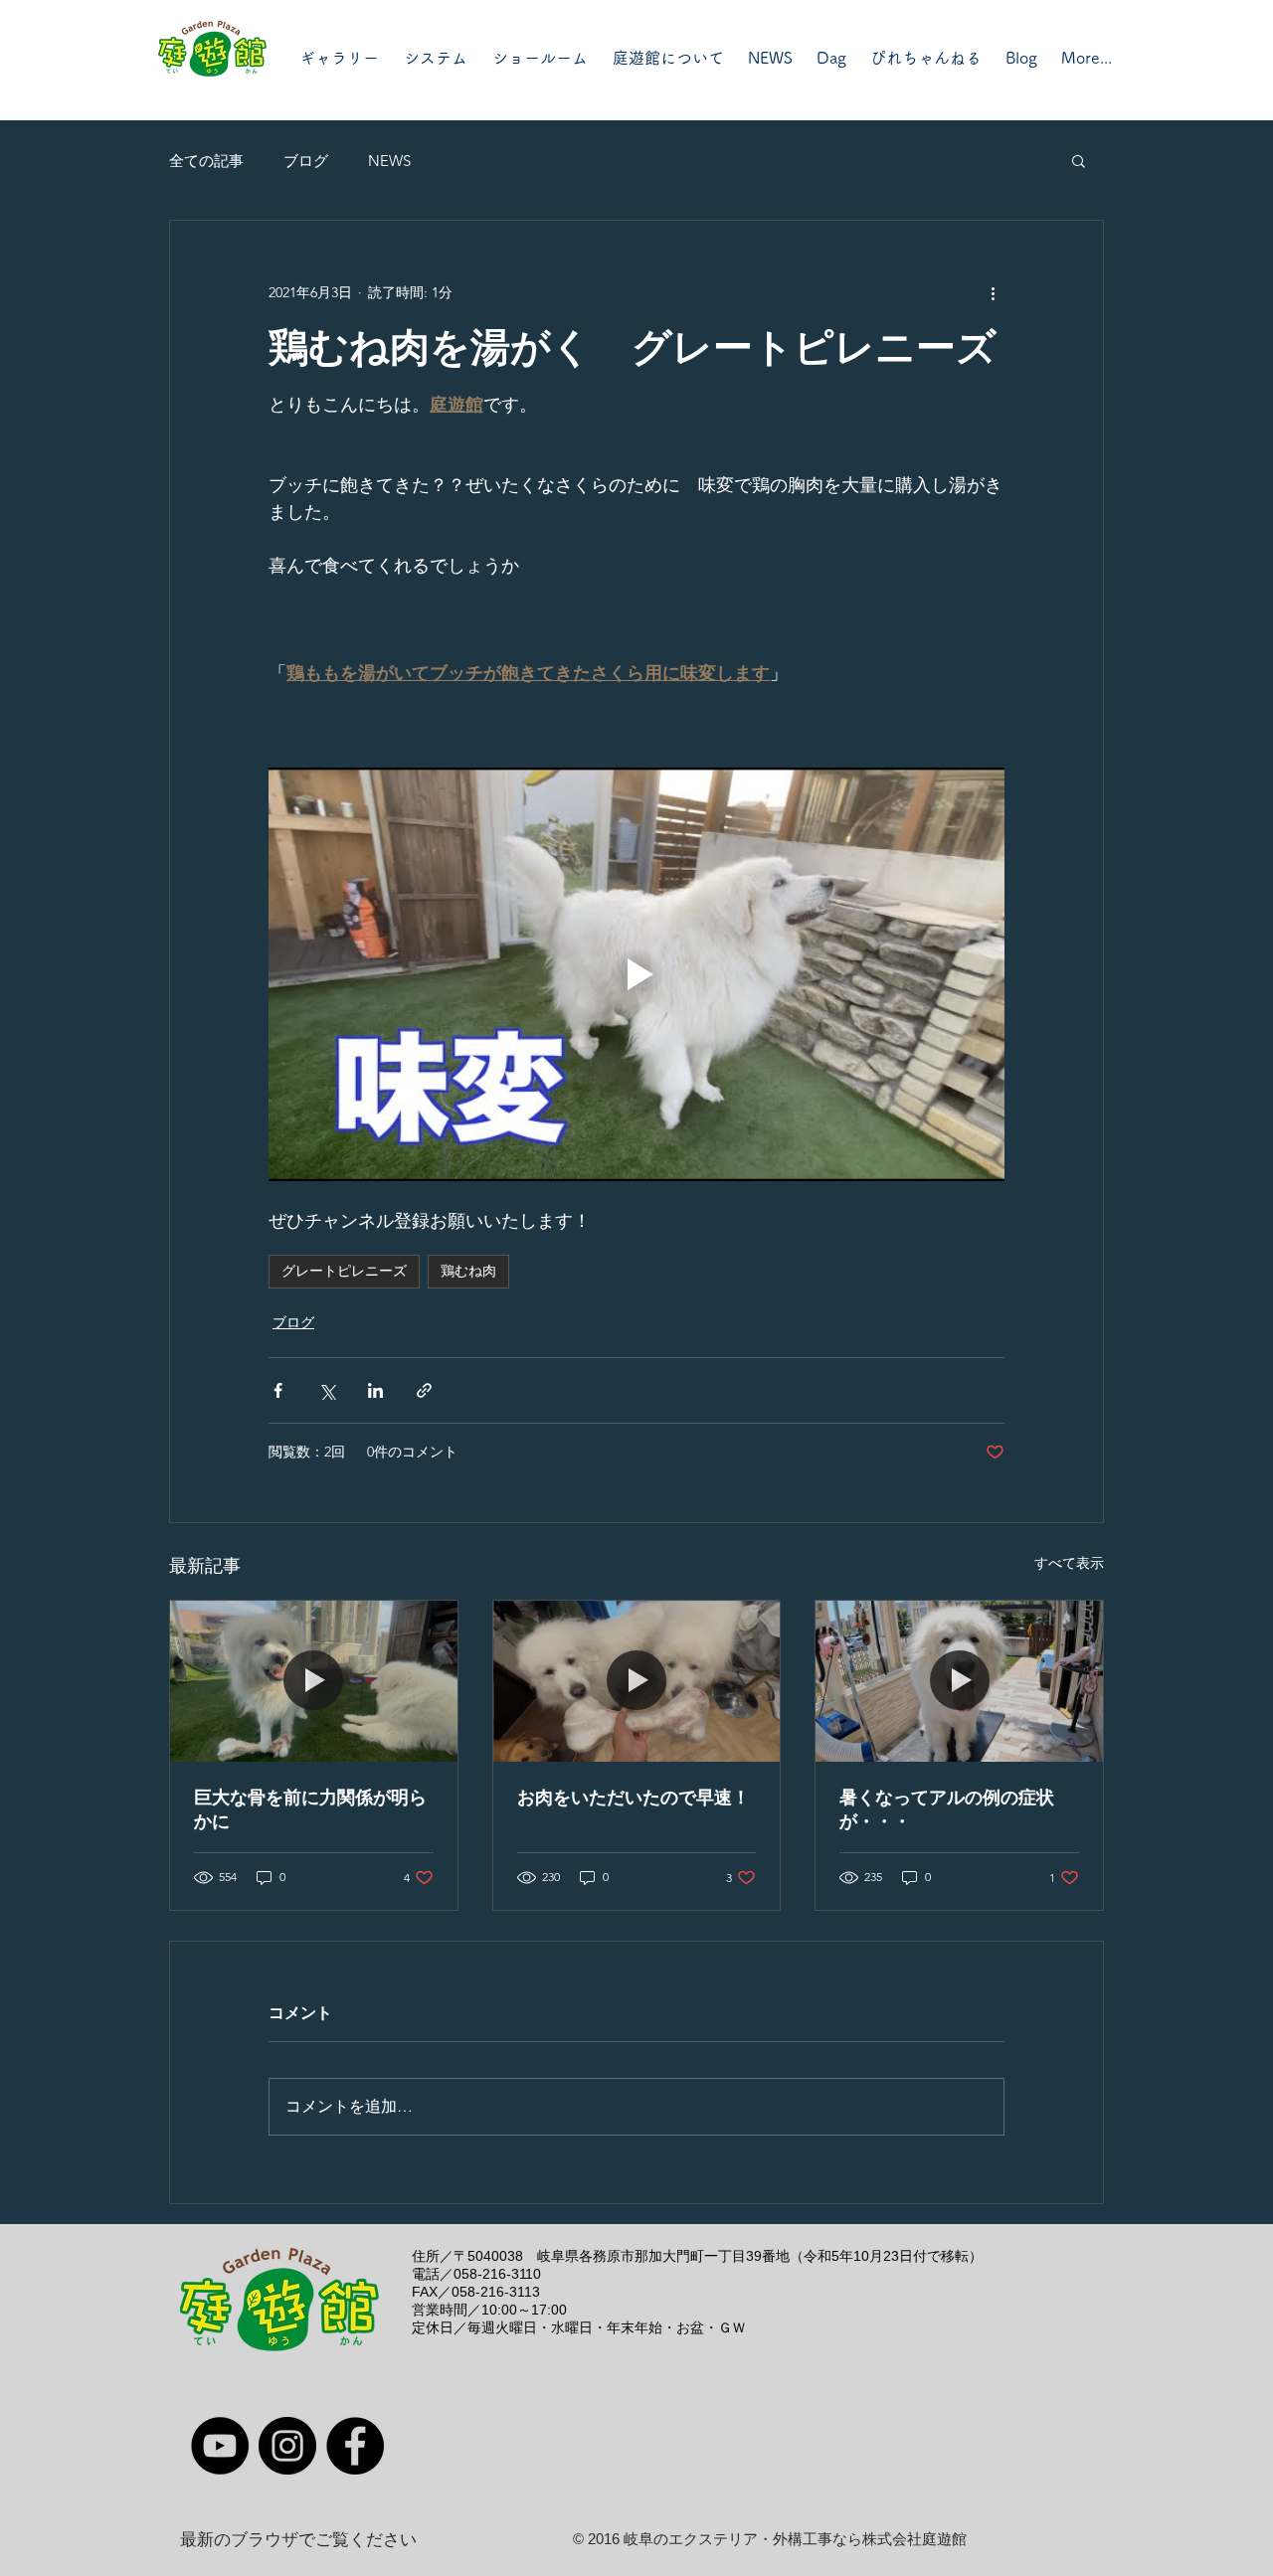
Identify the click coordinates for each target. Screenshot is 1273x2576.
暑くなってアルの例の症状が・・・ (947, 1809)
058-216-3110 (497, 2274)
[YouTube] (220, 2446)
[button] (1079, 160)
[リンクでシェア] (424, 1390)
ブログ (306, 161)
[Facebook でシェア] (278, 1390)
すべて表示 (1069, 1563)
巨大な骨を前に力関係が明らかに (310, 1809)
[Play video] (636, 974)
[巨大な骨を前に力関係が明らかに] (314, 1681)
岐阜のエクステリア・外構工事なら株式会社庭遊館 (795, 2539)
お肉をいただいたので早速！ (634, 1798)
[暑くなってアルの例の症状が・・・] (959, 1681)
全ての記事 (206, 161)
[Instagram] (287, 2446)
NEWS (389, 161)
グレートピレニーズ (344, 1271)
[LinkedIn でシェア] (375, 1390)
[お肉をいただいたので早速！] (637, 1681)
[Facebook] (355, 2446)
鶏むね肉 (468, 1271)
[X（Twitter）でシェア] (327, 1390)
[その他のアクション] (993, 292)
